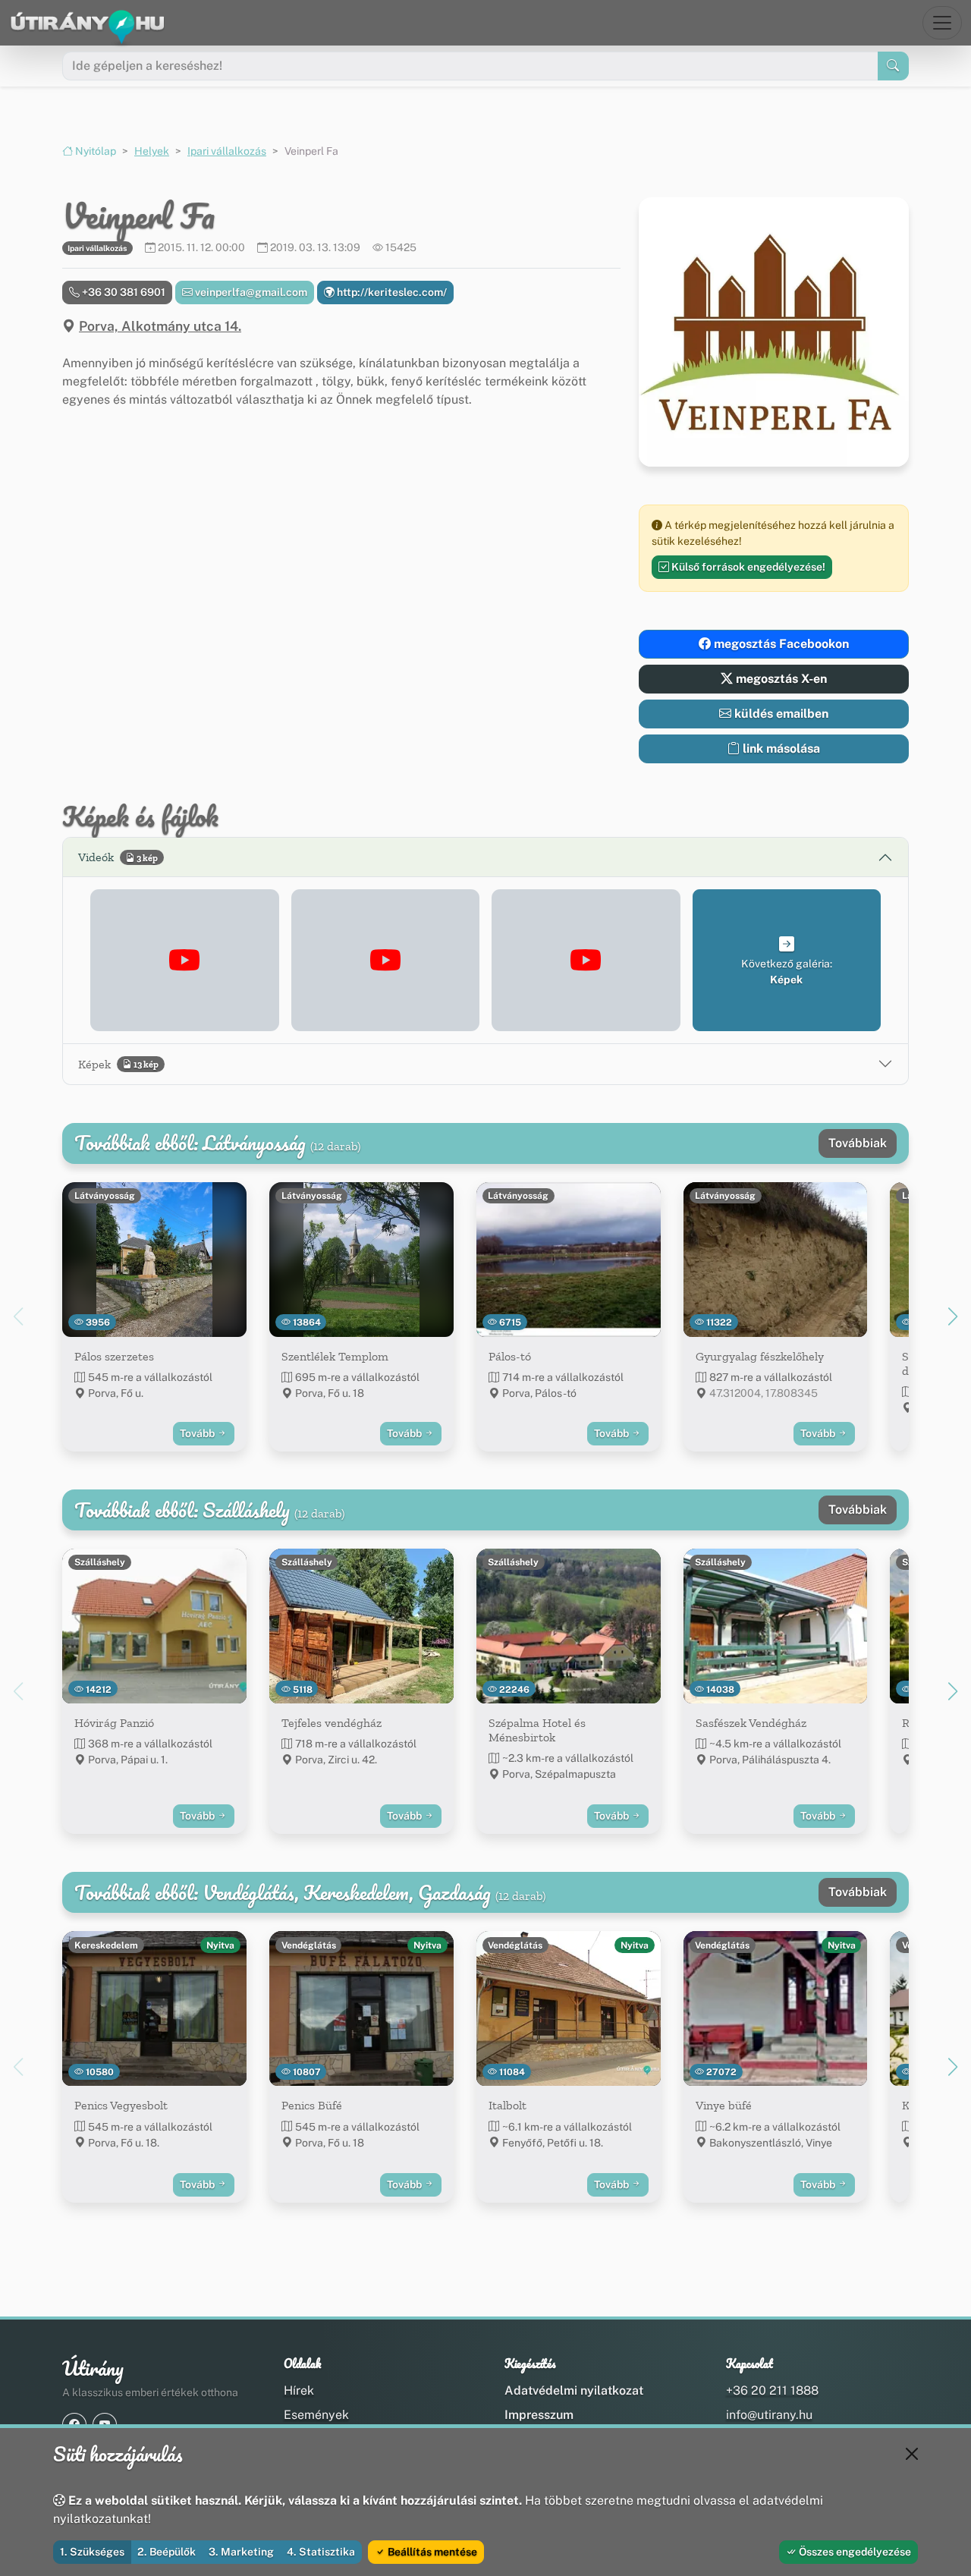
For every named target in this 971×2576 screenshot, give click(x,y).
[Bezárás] (912, 2454)
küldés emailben (780, 714)
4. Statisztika (321, 2552)
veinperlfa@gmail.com (250, 292)
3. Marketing (241, 2552)
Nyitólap (94, 151)
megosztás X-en (780, 679)
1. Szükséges (92, 2552)
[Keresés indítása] (893, 66)
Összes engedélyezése (854, 2552)
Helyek (152, 151)
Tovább (198, 1433)
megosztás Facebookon (780, 644)
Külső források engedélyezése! (747, 567)
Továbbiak (858, 1143)
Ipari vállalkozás (227, 151)
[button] (185, 960)
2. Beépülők (167, 2552)
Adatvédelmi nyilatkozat (574, 2390)
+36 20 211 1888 (772, 2390)
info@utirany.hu (769, 2415)
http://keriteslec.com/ (391, 292)
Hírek (299, 2390)
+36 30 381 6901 (123, 292)
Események (316, 2415)
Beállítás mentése (431, 2552)
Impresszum (539, 2415)
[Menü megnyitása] (942, 23)
